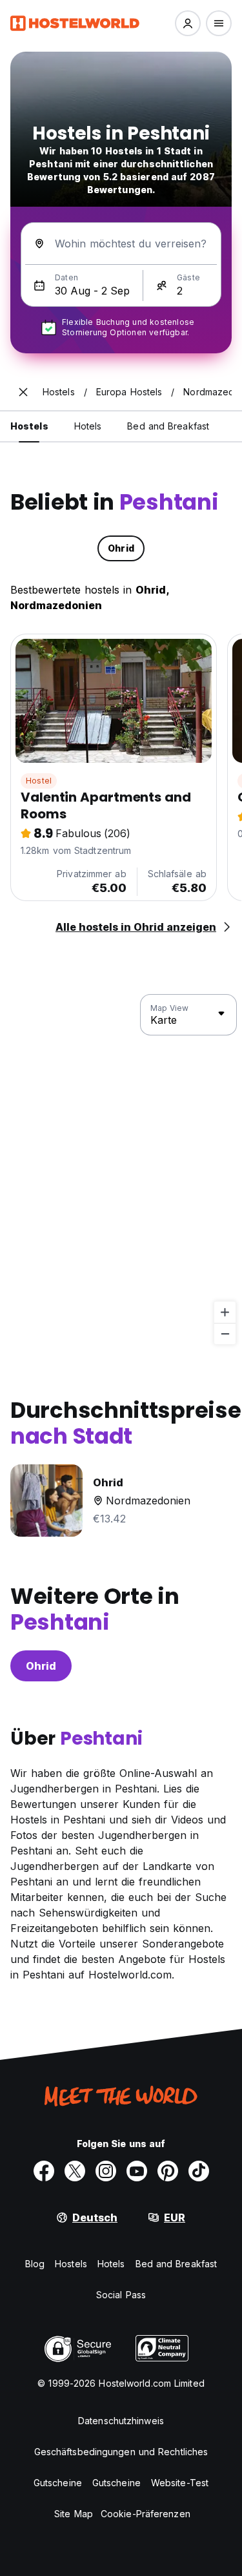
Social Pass (121, 2295)
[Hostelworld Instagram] (106, 2171)
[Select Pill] (188, 23)
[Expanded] (23, 392)
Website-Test (180, 2483)
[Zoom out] (225, 1334)
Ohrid (41, 1666)
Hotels (111, 2264)
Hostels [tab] (29, 426)
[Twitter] (75, 2171)
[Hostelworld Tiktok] (199, 2171)
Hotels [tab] (88, 426)
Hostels (71, 2264)
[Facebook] (44, 2171)
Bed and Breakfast (176, 2264)
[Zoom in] (225, 1312)
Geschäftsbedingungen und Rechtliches (121, 2452)
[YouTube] (137, 2171)
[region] (121, 1170)
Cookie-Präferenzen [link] (146, 2514)
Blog (35, 2264)
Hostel (39, 781)
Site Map (74, 2514)
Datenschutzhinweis (121, 2421)
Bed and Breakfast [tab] (168, 426)
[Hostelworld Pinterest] (168, 2171)
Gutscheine (58, 2483)
